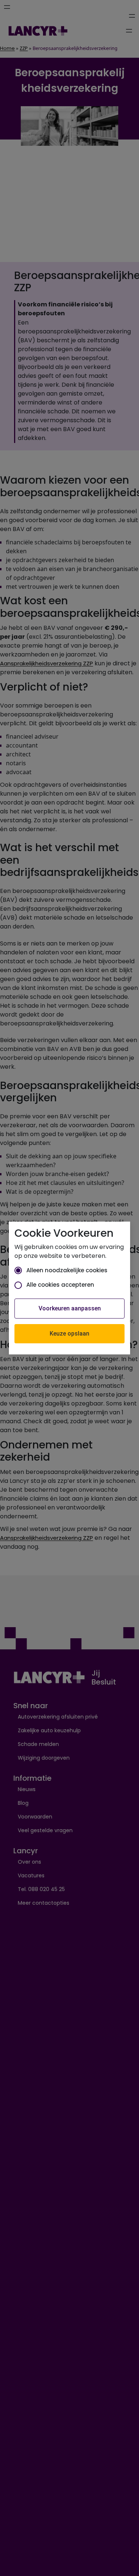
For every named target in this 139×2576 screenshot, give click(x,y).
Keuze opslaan (69, 1334)
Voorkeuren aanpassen (70, 1308)
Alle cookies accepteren (60, 1285)
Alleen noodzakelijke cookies (67, 1270)
